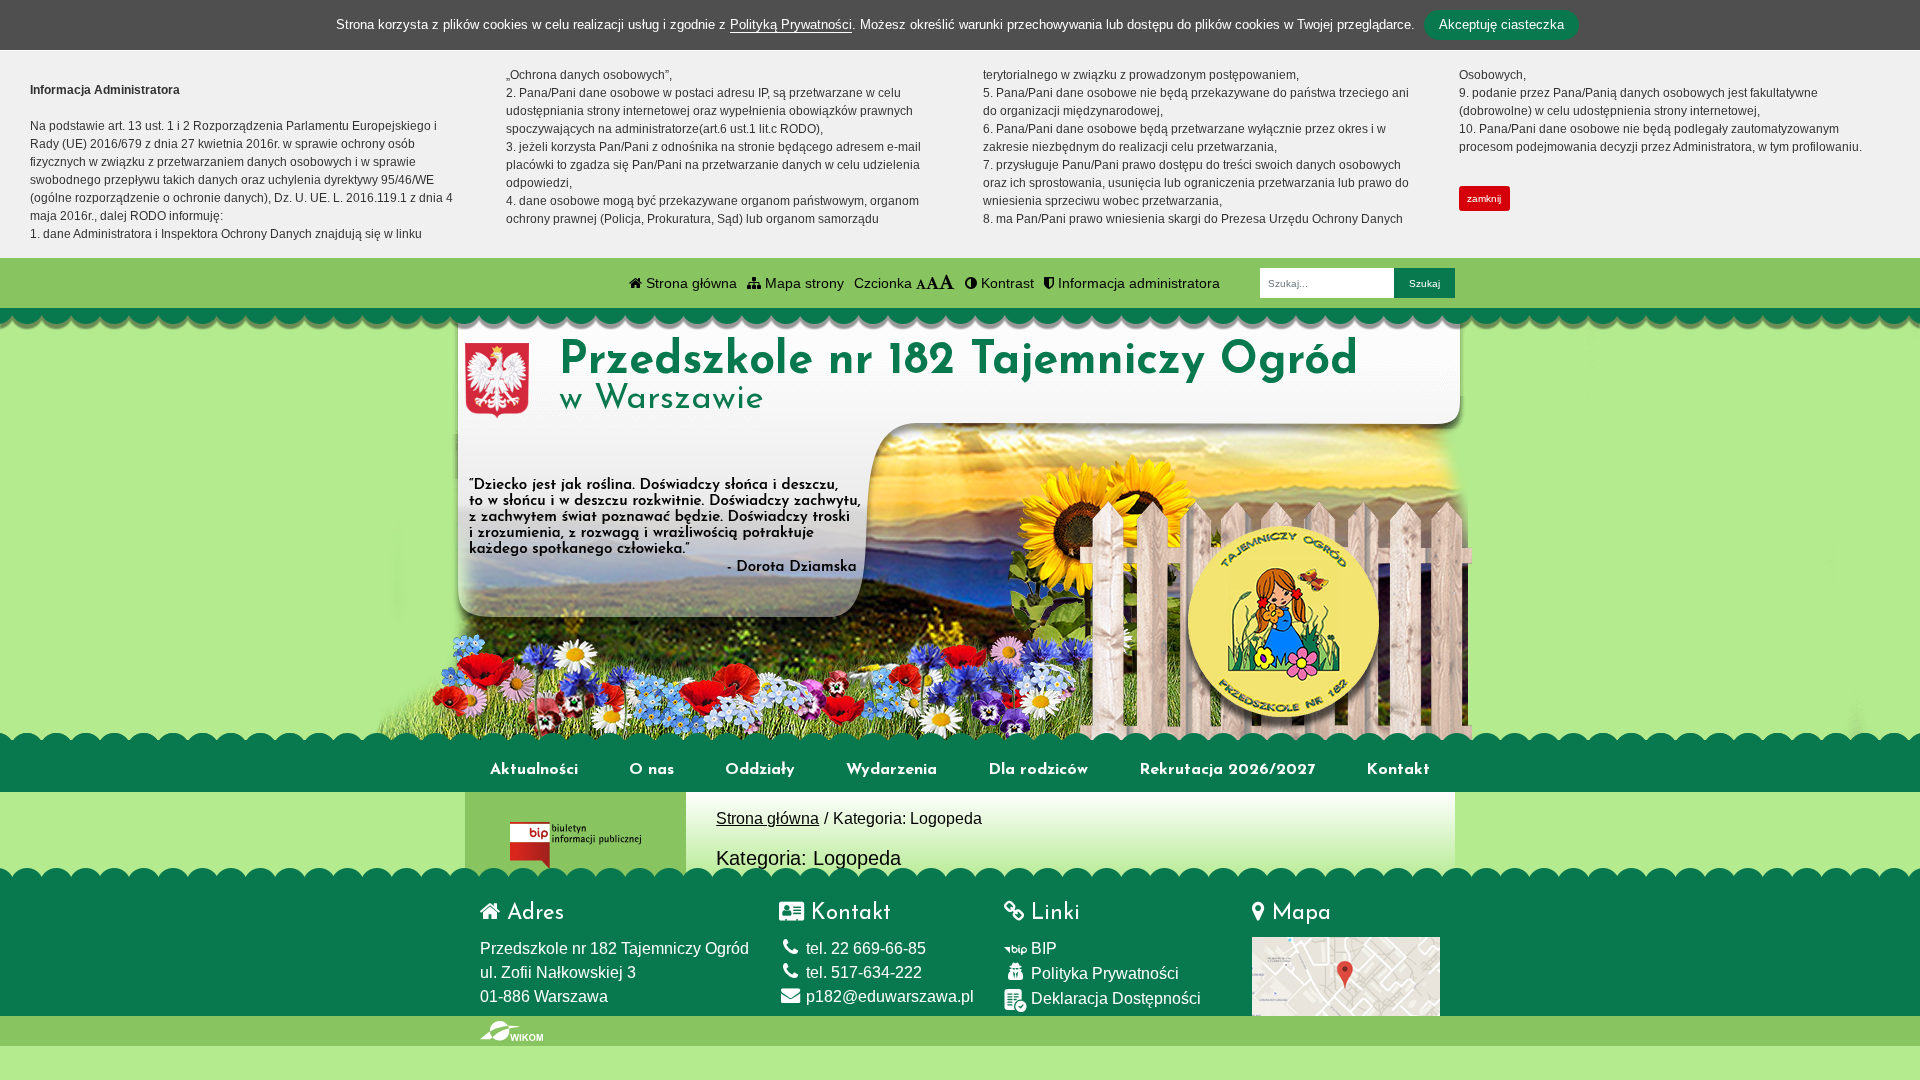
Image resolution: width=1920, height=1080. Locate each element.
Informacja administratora (1137, 283)
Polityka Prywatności (1103, 973)
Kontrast (1005, 283)
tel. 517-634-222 (862, 972)
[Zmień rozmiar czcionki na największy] (947, 283)
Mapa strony (802, 283)
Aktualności (534, 770)
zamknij (1484, 198)
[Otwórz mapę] (1346, 975)
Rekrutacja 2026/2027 (1227, 770)
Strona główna (689, 283)
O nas (651, 770)
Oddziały (760, 770)
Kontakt (1398, 770)
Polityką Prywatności (791, 24)
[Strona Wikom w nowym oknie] (511, 1031)
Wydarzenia (891, 770)
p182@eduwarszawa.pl (888, 996)
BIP (1042, 948)
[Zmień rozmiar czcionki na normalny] (921, 283)
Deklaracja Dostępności (1114, 998)
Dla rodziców (1038, 770)
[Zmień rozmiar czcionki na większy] (932, 283)
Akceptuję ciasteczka (1501, 24)
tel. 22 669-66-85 (864, 948)
